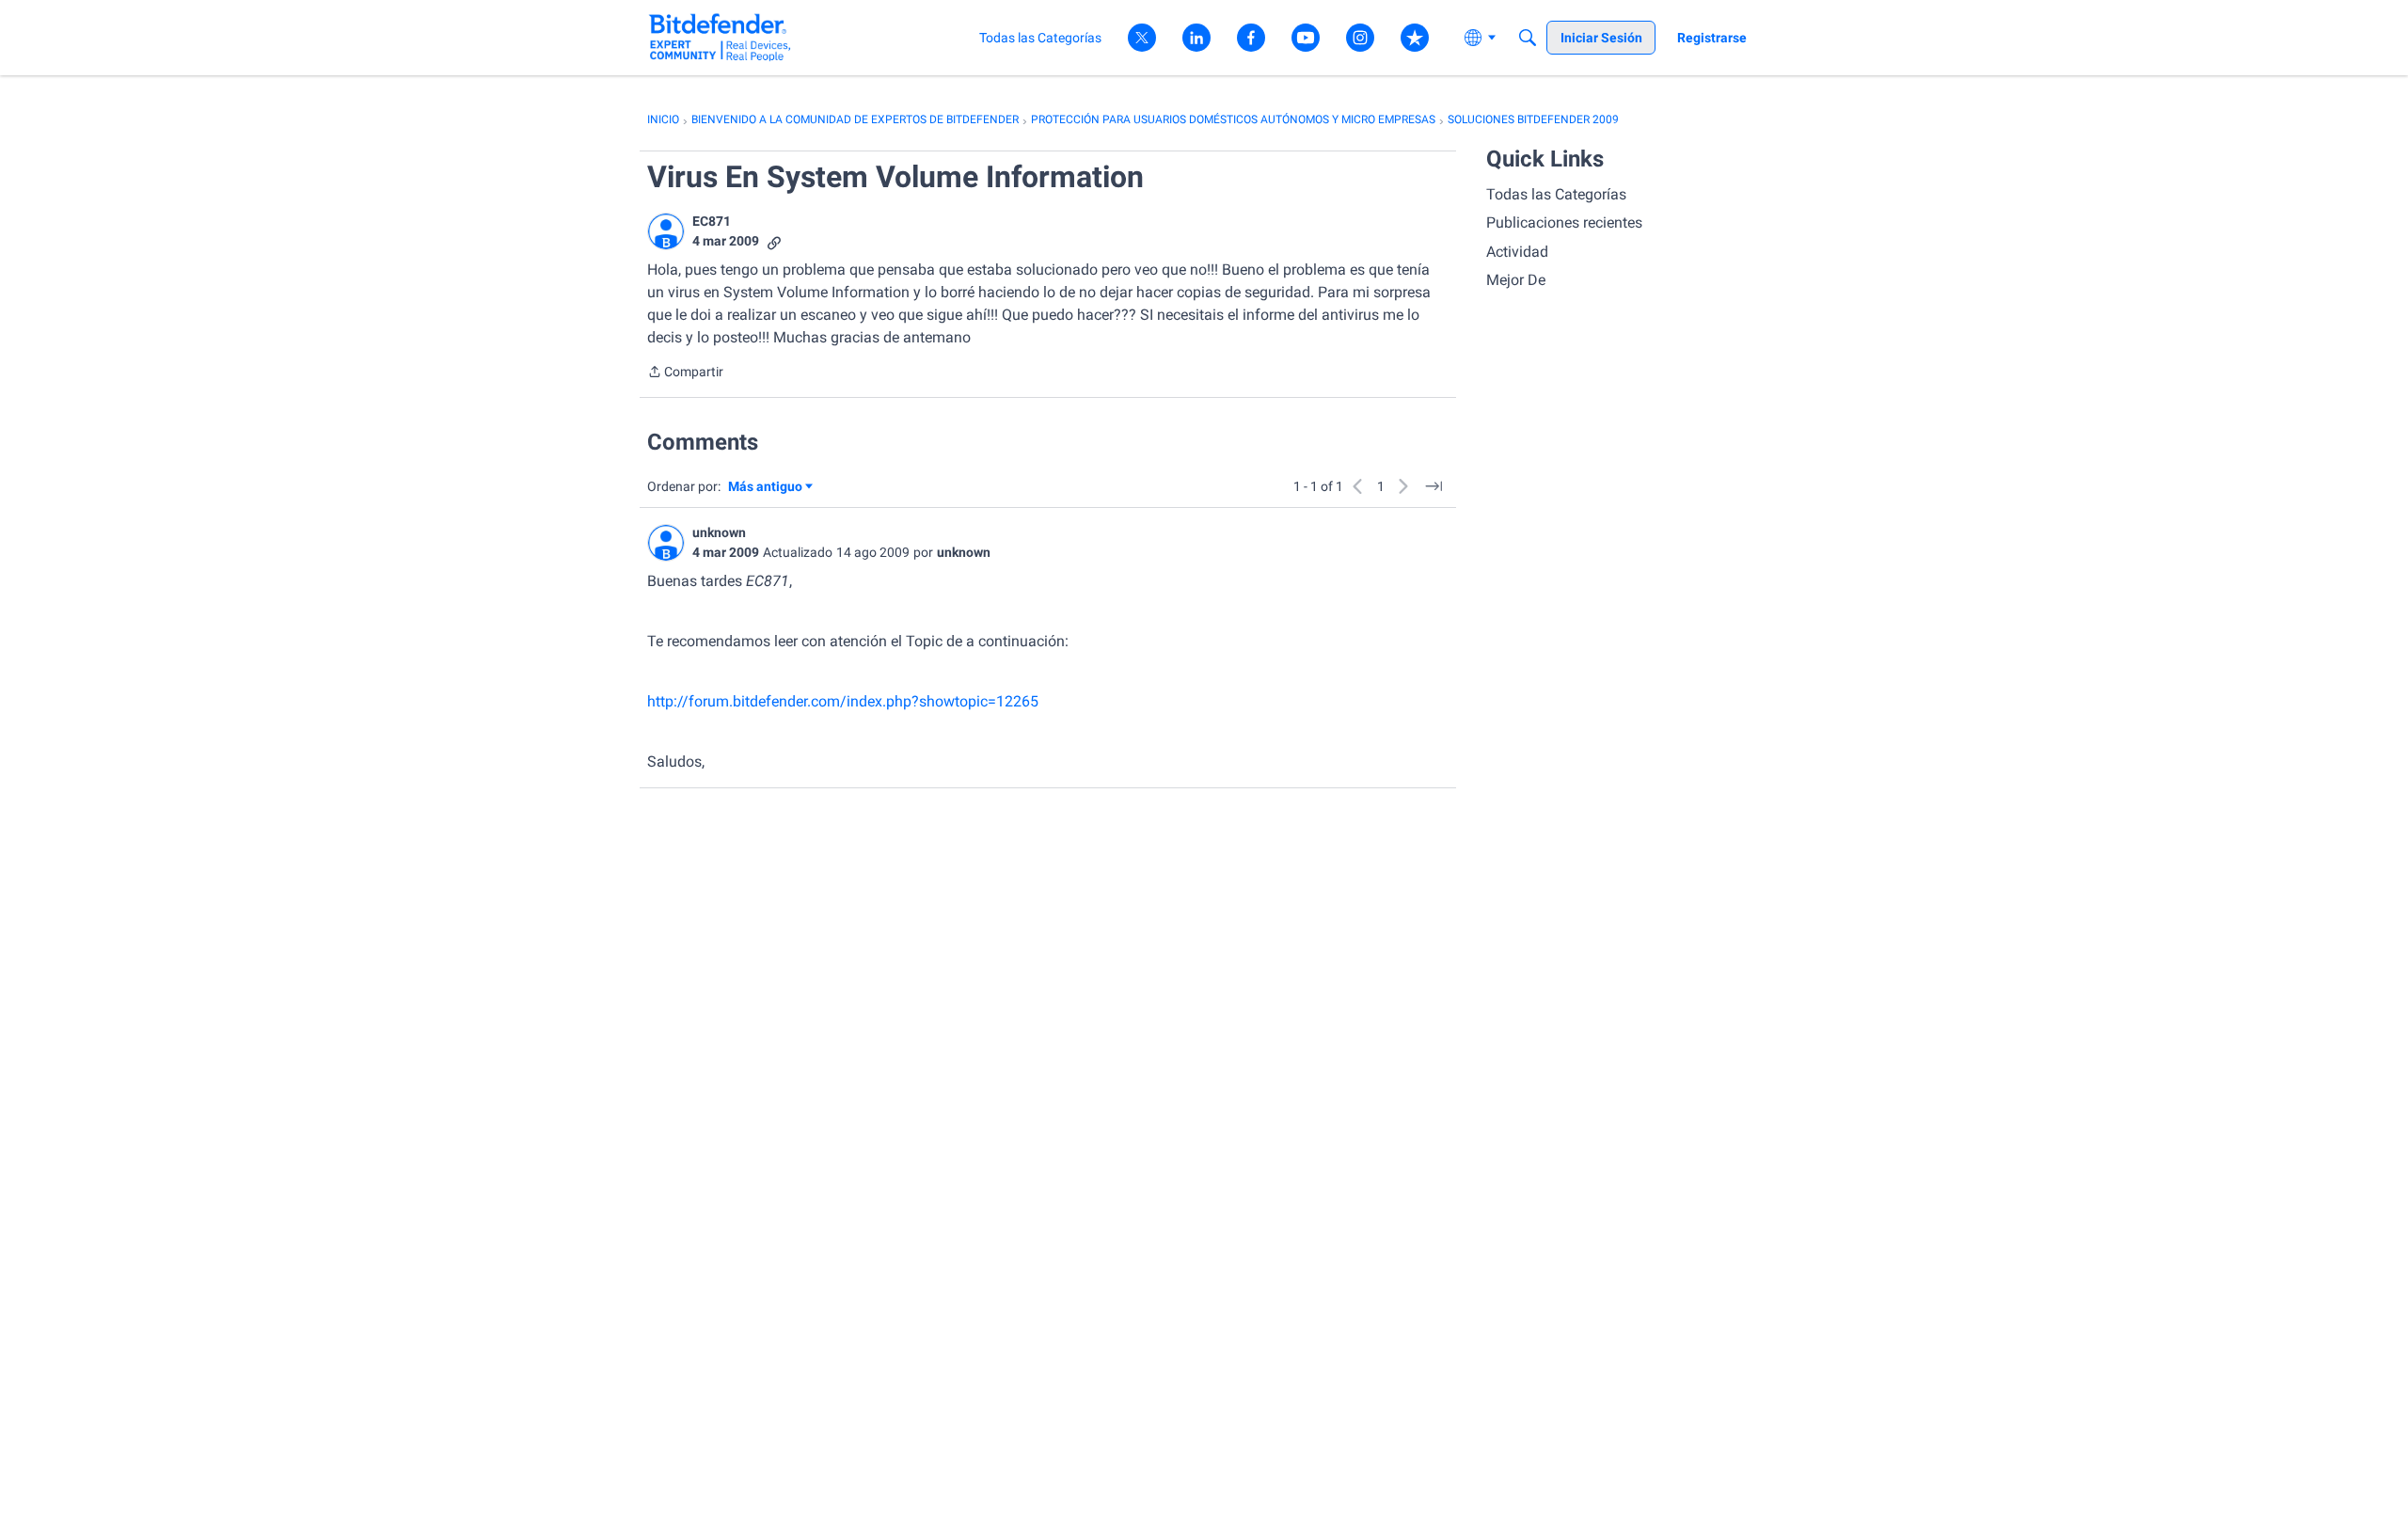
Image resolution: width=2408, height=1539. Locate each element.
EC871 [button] (712, 221)
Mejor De (1516, 280)
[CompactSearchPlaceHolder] (1528, 38)
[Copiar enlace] (774, 241)
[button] (666, 231)
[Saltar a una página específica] (1434, 486)
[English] (720, 37)
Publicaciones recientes (1564, 222)
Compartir (685, 373)
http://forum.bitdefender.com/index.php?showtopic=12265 (843, 701)
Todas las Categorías (1556, 194)
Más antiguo (765, 488)
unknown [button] (719, 532)
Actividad (1517, 252)
